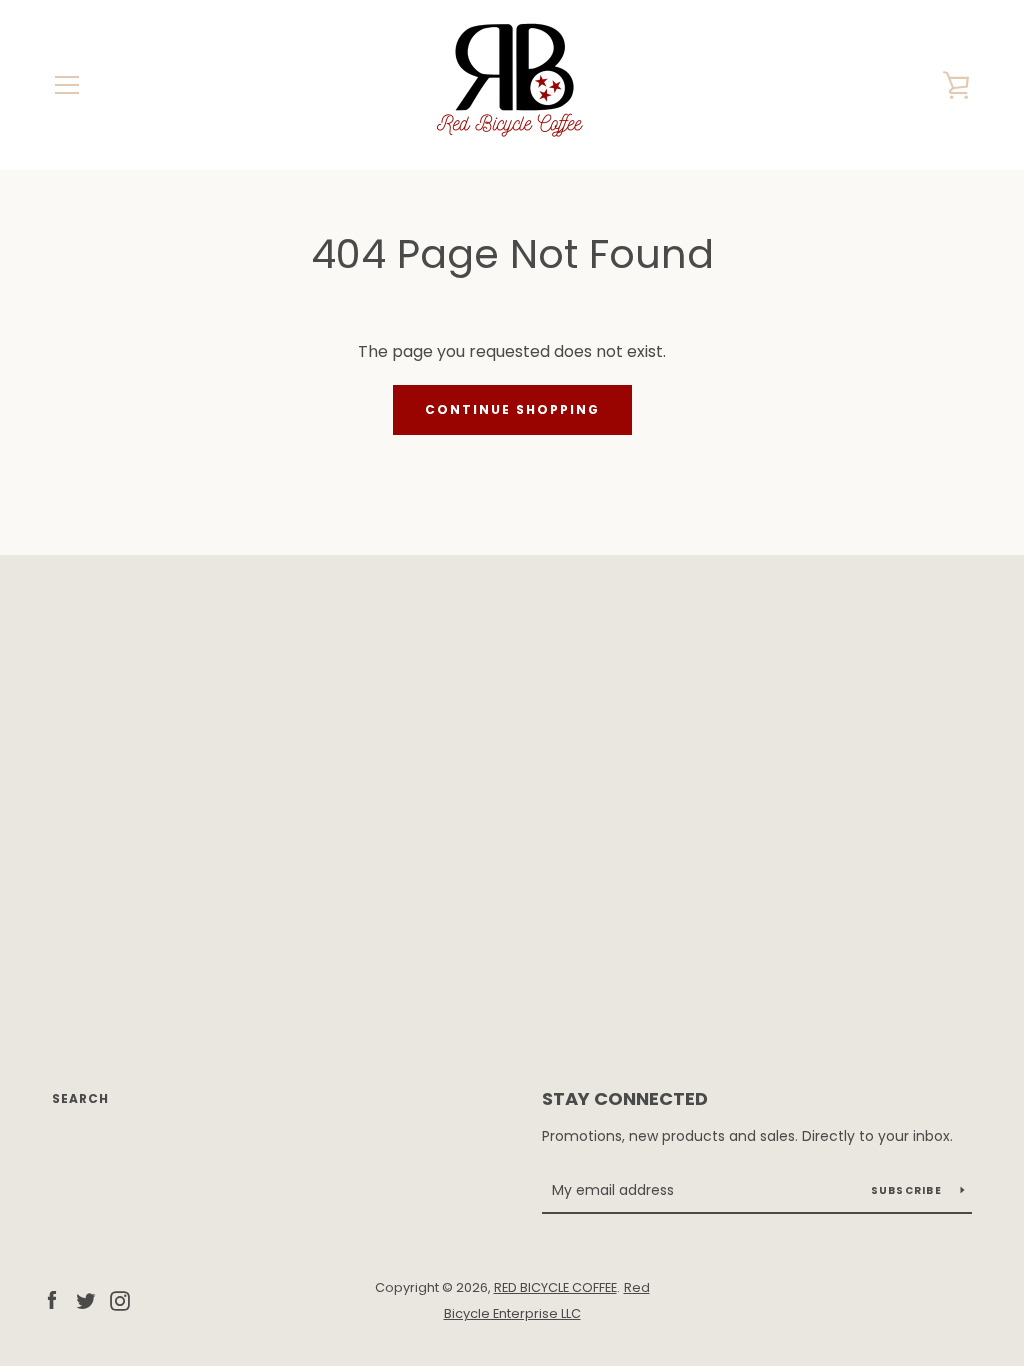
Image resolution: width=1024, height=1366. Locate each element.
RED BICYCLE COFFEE (555, 1287)
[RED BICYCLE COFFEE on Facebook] (52, 1299)
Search (80, 1098)
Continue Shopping (512, 409)
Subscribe (908, 1190)
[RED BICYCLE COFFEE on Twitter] (86, 1299)
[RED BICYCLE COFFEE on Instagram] (120, 1299)
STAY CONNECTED (625, 1098)
